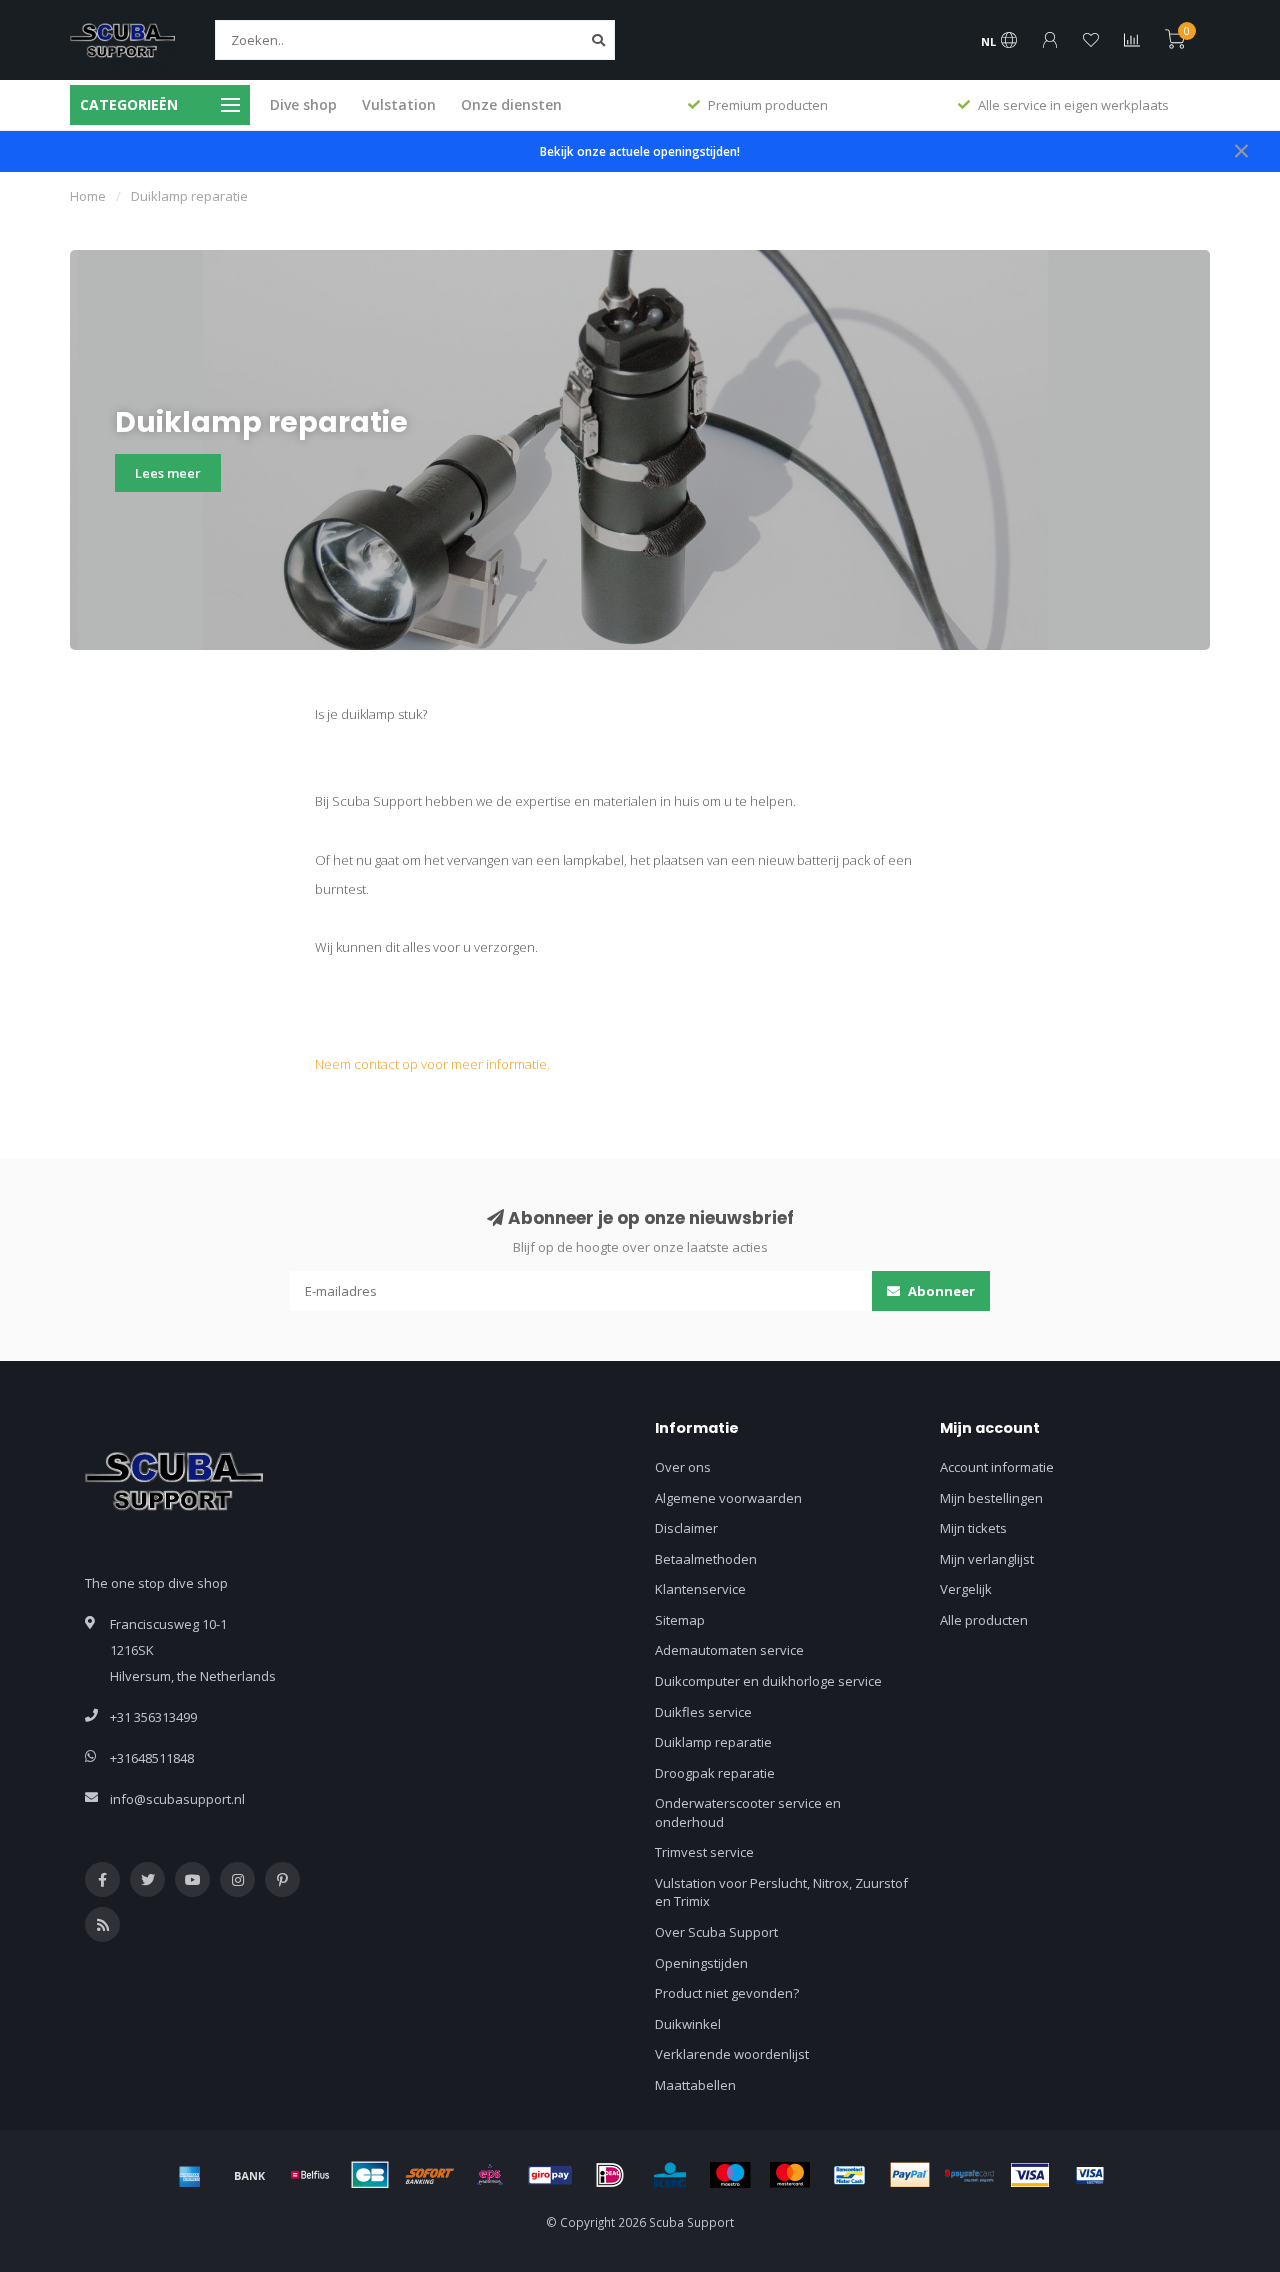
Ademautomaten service (729, 1650)
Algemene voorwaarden (728, 1498)
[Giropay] (550, 2175)
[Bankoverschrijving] (250, 2175)
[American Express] (190, 2175)
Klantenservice (700, 1589)
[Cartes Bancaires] (370, 2175)
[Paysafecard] (970, 2175)
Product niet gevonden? (727, 1993)
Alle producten (984, 1620)
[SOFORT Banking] (430, 2175)
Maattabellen (695, 2085)
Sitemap (680, 1620)
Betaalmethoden (706, 1559)
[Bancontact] (850, 2175)
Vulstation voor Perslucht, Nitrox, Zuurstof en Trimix (781, 1892)
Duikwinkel (688, 2024)
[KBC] (670, 2175)
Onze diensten (511, 104)
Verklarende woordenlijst (732, 2054)
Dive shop (303, 104)
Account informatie (997, 1467)
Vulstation (399, 104)
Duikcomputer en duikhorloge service (768, 1681)
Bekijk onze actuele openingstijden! (640, 151)
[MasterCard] (790, 2175)
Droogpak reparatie (715, 1773)
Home (88, 196)
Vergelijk (966, 1589)
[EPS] (490, 2175)
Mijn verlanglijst (987, 1559)
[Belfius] (310, 2175)
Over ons (683, 1467)
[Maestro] (730, 2175)
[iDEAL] (610, 2175)
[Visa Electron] (1090, 2175)
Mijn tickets (973, 1528)
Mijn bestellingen (991, 1498)
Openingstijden (701, 1963)
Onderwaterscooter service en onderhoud (748, 1812)
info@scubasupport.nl (177, 1799)
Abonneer (940, 1291)
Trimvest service (704, 1852)
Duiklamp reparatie (713, 1742)
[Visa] (1030, 2175)
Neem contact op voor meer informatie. (432, 1064)
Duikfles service (703, 1712)
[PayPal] (910, 2175)
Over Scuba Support (716, 1932)
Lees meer (168, 473)
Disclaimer (686, 1528)
